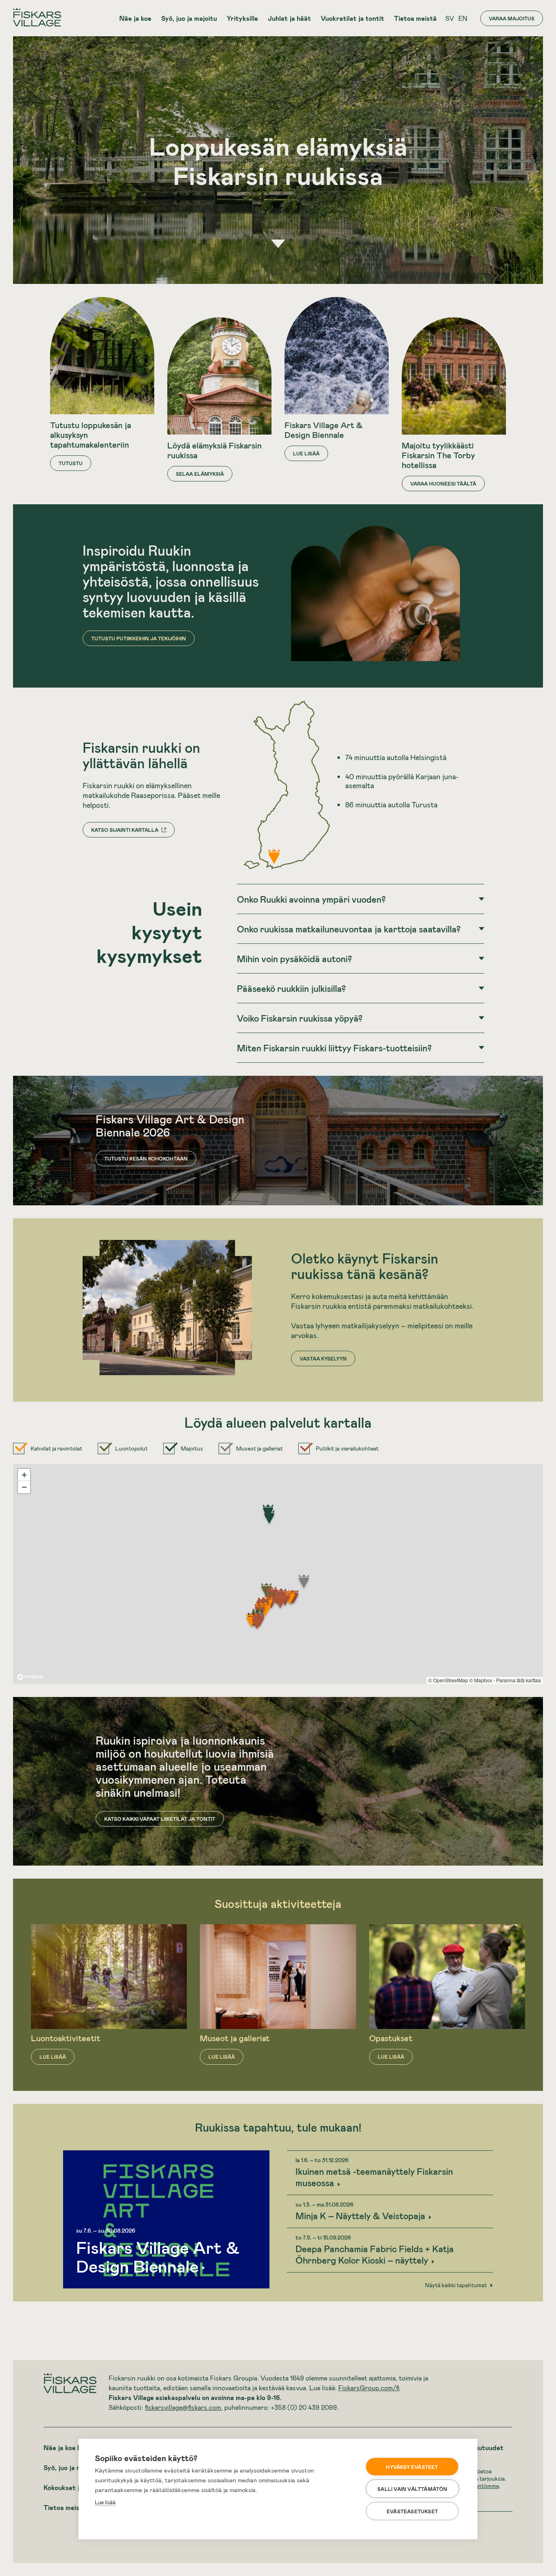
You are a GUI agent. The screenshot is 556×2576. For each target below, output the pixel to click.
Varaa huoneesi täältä (443, 484)
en (463, 18)
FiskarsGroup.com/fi (369, 2388)
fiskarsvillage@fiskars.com (183, 2407)
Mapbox (483, 1680)
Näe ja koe (135, 18)
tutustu (71, 463)
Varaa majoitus (512, 18)
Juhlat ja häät (289, 18)
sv (450, 18)
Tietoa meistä (415, 18)
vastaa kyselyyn (323, 1358)
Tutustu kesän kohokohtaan (146, 1158)
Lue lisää (105, 2502)
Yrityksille (242, 18)
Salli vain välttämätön (412, 2489)
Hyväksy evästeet (412, 2467)
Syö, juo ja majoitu (189, 18)
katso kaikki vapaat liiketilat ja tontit (160, 1819)
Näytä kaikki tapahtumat (456, 2285)
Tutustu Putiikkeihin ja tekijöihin (139, 638)
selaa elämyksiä (200, 474)
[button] (269, 1519)
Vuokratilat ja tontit (352, 18)
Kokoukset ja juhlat (73, 2487)
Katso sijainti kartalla (125, 830)
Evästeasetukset (412, 2511)
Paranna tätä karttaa (519, 1680)
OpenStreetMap (451, 1680)
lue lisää (306, 453)
